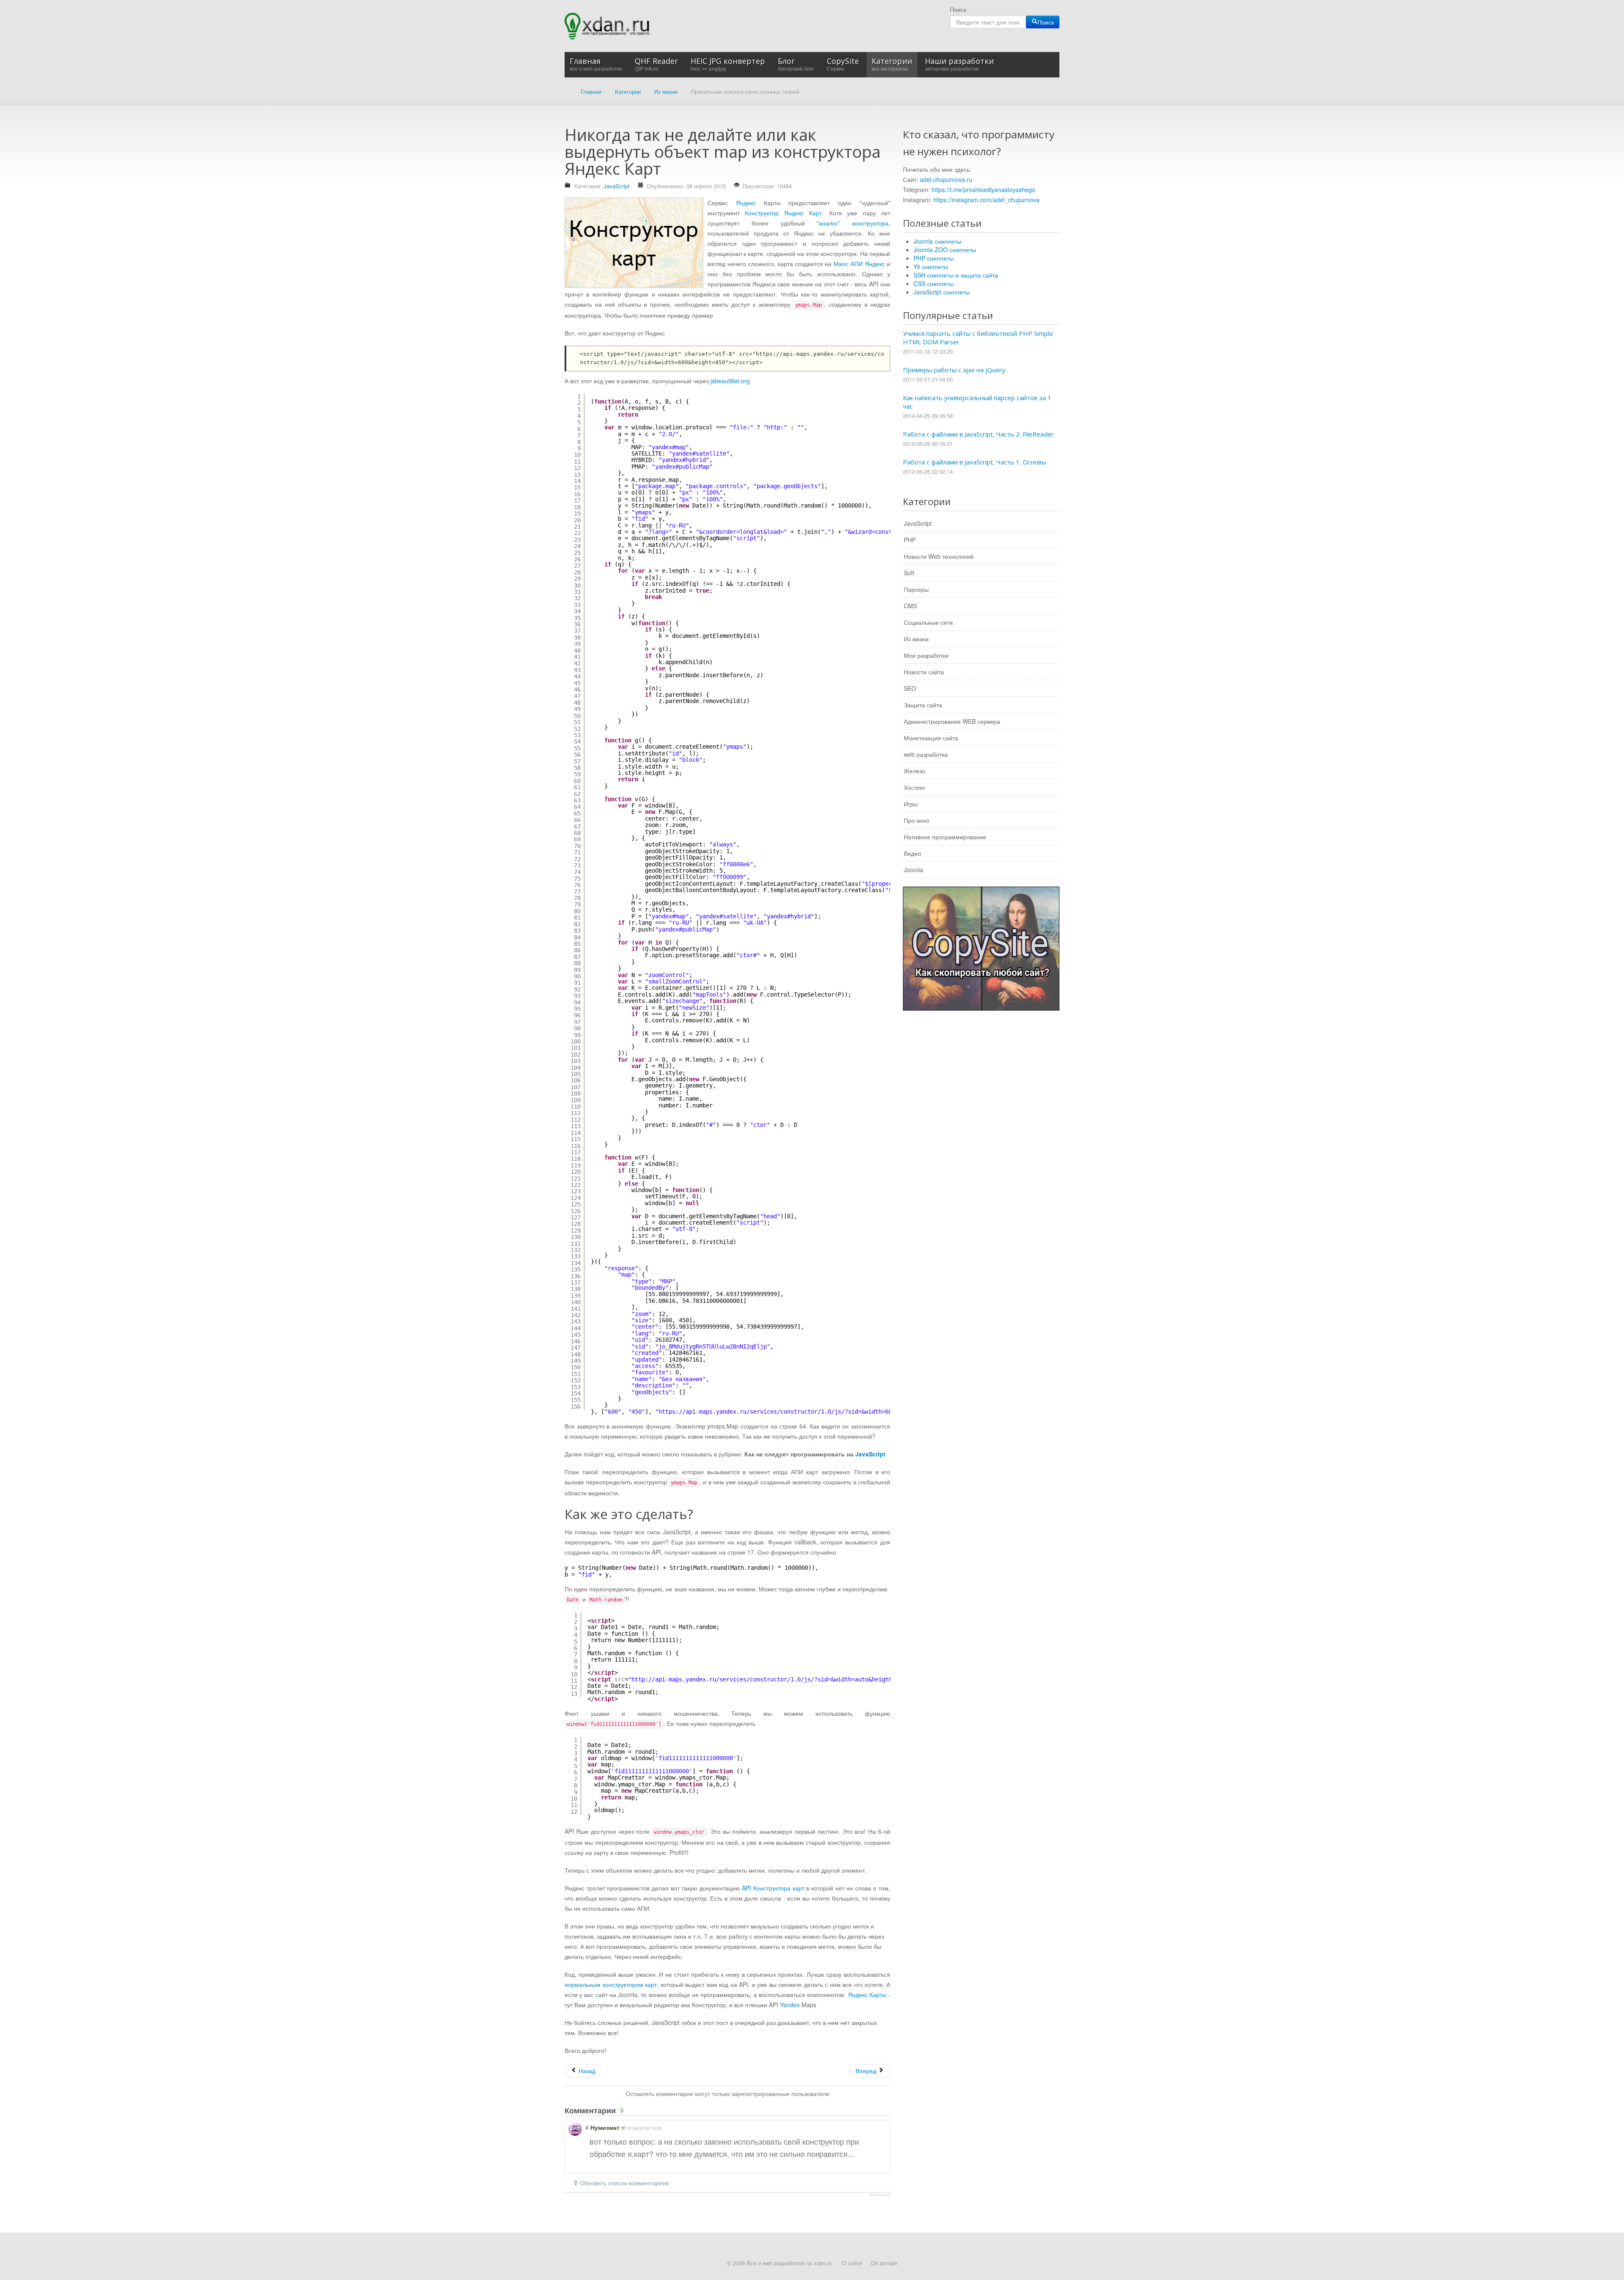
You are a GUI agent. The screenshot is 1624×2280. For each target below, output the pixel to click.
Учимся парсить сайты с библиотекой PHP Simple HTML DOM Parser (978, 338)
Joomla (913, 870)
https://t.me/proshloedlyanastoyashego (983, 190)
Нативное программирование (945, 837)
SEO (910, 688)
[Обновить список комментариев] (623, 2110)
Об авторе (884, 2263)
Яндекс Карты (867, 1994)
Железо (915, 771)
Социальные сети (928, 622)
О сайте (852, 2263)
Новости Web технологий (939, 556)
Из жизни (916, 639)
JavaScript (617, 186)
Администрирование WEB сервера (952, 721)
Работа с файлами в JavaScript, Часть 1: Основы (975, 462)
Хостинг (915, 787)
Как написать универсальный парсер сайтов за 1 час (977, 402)
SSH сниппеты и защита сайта (956, 275)
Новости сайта (924, 672)
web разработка (926, 754)
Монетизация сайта (931, 738)
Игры (911, 804)
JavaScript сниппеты (942, 292)
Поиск (958, 9)
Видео (912, 853)
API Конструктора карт (773, 1888)
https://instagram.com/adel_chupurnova (986, 200)
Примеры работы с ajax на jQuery (954, 370)
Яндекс (746, 203)
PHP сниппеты (934, 258)
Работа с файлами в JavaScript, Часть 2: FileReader (978, 434)
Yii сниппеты (931, 266)
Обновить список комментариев (624, 2183)
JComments (879, 2195)
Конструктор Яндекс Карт (783, 213)
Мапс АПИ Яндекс (859, 264)
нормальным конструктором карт (611, 1984)
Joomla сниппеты (937, 241)
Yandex (790, 2005)
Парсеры (916, 589)
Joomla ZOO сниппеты (945, 250)
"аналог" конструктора (853, 223)
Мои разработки (926, 655)
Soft (909, 573)
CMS (910, 606)
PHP (910, 540)
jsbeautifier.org (730, 381)
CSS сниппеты (934, 283)
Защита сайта (923, 705)
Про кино (916, 820)
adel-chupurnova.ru (946, 179)
